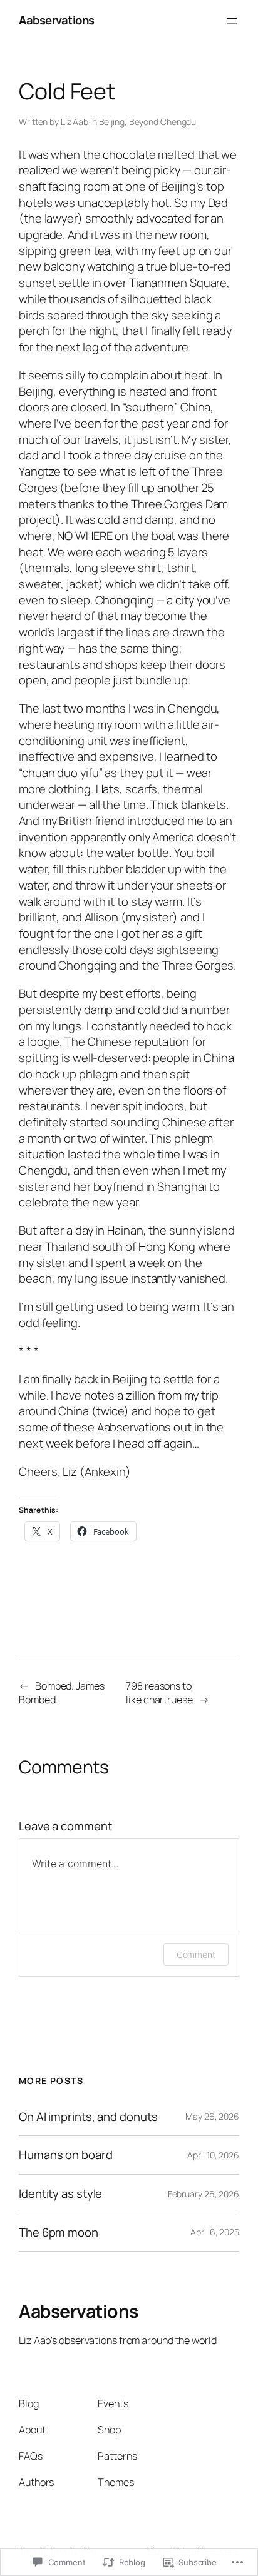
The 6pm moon (59, 2233)
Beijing (112, 122)
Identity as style (60, 2194)
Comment (196, 1954)
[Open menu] (232, 21)
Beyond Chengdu (163, 122)
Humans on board (66, 2155)
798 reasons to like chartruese (159, 1693)
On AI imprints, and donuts (88, 2117)
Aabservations (57, 20)
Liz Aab (75, 122)
